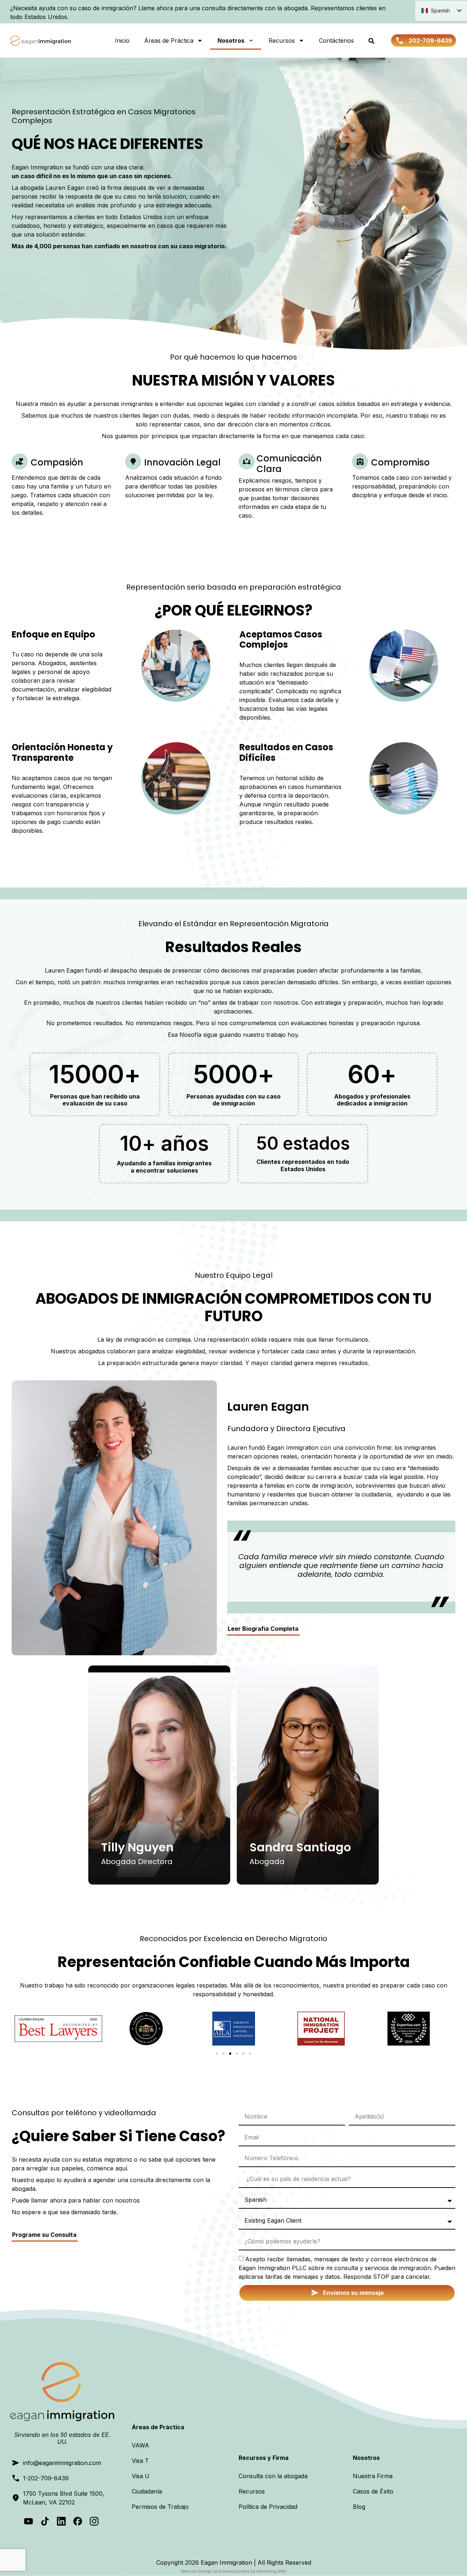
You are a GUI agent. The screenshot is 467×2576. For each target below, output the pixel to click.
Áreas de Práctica (169, 41)
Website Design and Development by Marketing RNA (233, 2571)
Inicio (122, 41)
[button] (217, 2054)
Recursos (282, 41)
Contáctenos (336, 41)
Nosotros (231, 41)
